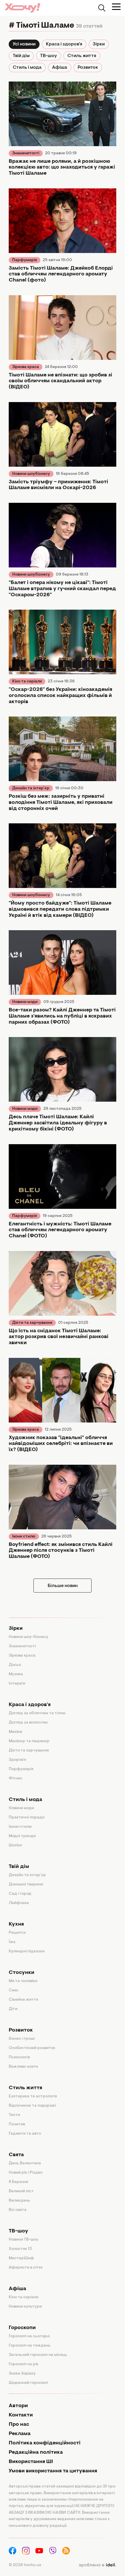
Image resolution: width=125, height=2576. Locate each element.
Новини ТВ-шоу (24, 2240)
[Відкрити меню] (116, 7)
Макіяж (16, 1732)
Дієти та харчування (32, 1323)
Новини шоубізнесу (31, 474)
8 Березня (18, 2182)
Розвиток (88, 68)
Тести (14, 2115)
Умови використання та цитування (53, 2471)
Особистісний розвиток (32, 2048)
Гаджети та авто (25, 2134)
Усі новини (24, 44)
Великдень (19, 2201)
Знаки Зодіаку (22, 2374)
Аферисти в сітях (26, 2268)
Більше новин (63, 1586)
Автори (18, 2406)
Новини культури (25, 2307)
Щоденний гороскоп (28, 2383)
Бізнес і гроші (22, 2039)
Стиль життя (82, 56)
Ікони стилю (24, 1537)
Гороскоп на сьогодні (29, 2336)
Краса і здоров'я (64, 44)
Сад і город (20, 1894)
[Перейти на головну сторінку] (22, 8)
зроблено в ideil (97, 2565)
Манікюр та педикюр (29, 1741)
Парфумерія (25, 260)
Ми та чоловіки (23, 1981)
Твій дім (21, 56)
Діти (13, 2009)
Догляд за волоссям (28, 1723)
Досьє (15, 1665)
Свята (16, 2155)
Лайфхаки (19, 1903)
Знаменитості (26, 153)
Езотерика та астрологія (33, 2096)
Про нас (19, 2425)
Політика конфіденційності (45, 2443)
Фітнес (16, 1779)
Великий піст (21, 2191)
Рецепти (17, 1933)
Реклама (20, 2434)
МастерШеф (21, 2258)
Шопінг (16, 1846)
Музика (16, 1674)
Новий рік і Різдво (26, 2173)
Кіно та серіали (27, 682)
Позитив (17, 2124)
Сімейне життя (23, 2000)
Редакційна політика (36, 2453)
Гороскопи (22, 2328)
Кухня (16, 1924)
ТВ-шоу (49, 56)
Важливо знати (23, 2067)
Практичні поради (27, 1818)
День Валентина (25, 2163)
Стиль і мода (27, 68)
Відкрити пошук (102, 8)
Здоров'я (17, 1760)
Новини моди (25, 1002)
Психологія (19, 2057)
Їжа (12, 1942)
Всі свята (18, 2210)
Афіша (60, 68)
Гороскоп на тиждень (30, 2346)
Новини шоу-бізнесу (28, 1637)
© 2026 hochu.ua (25, 2565)
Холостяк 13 (20, 2249)
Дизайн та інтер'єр (31, 788)
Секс (14, 1991)
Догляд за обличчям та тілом (37, 1713)
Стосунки (22, 1973)
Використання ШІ (31, 2462)
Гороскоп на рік (24, 2364)
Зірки (99, 44)
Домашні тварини (26, 1885)
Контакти (21, 2415)
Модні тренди (22, 1836)
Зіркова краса (26, 367)
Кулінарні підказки (27, 1952)
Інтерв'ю (17, 1684)
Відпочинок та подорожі (32, 2106)
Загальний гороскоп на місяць (38, 2355)
